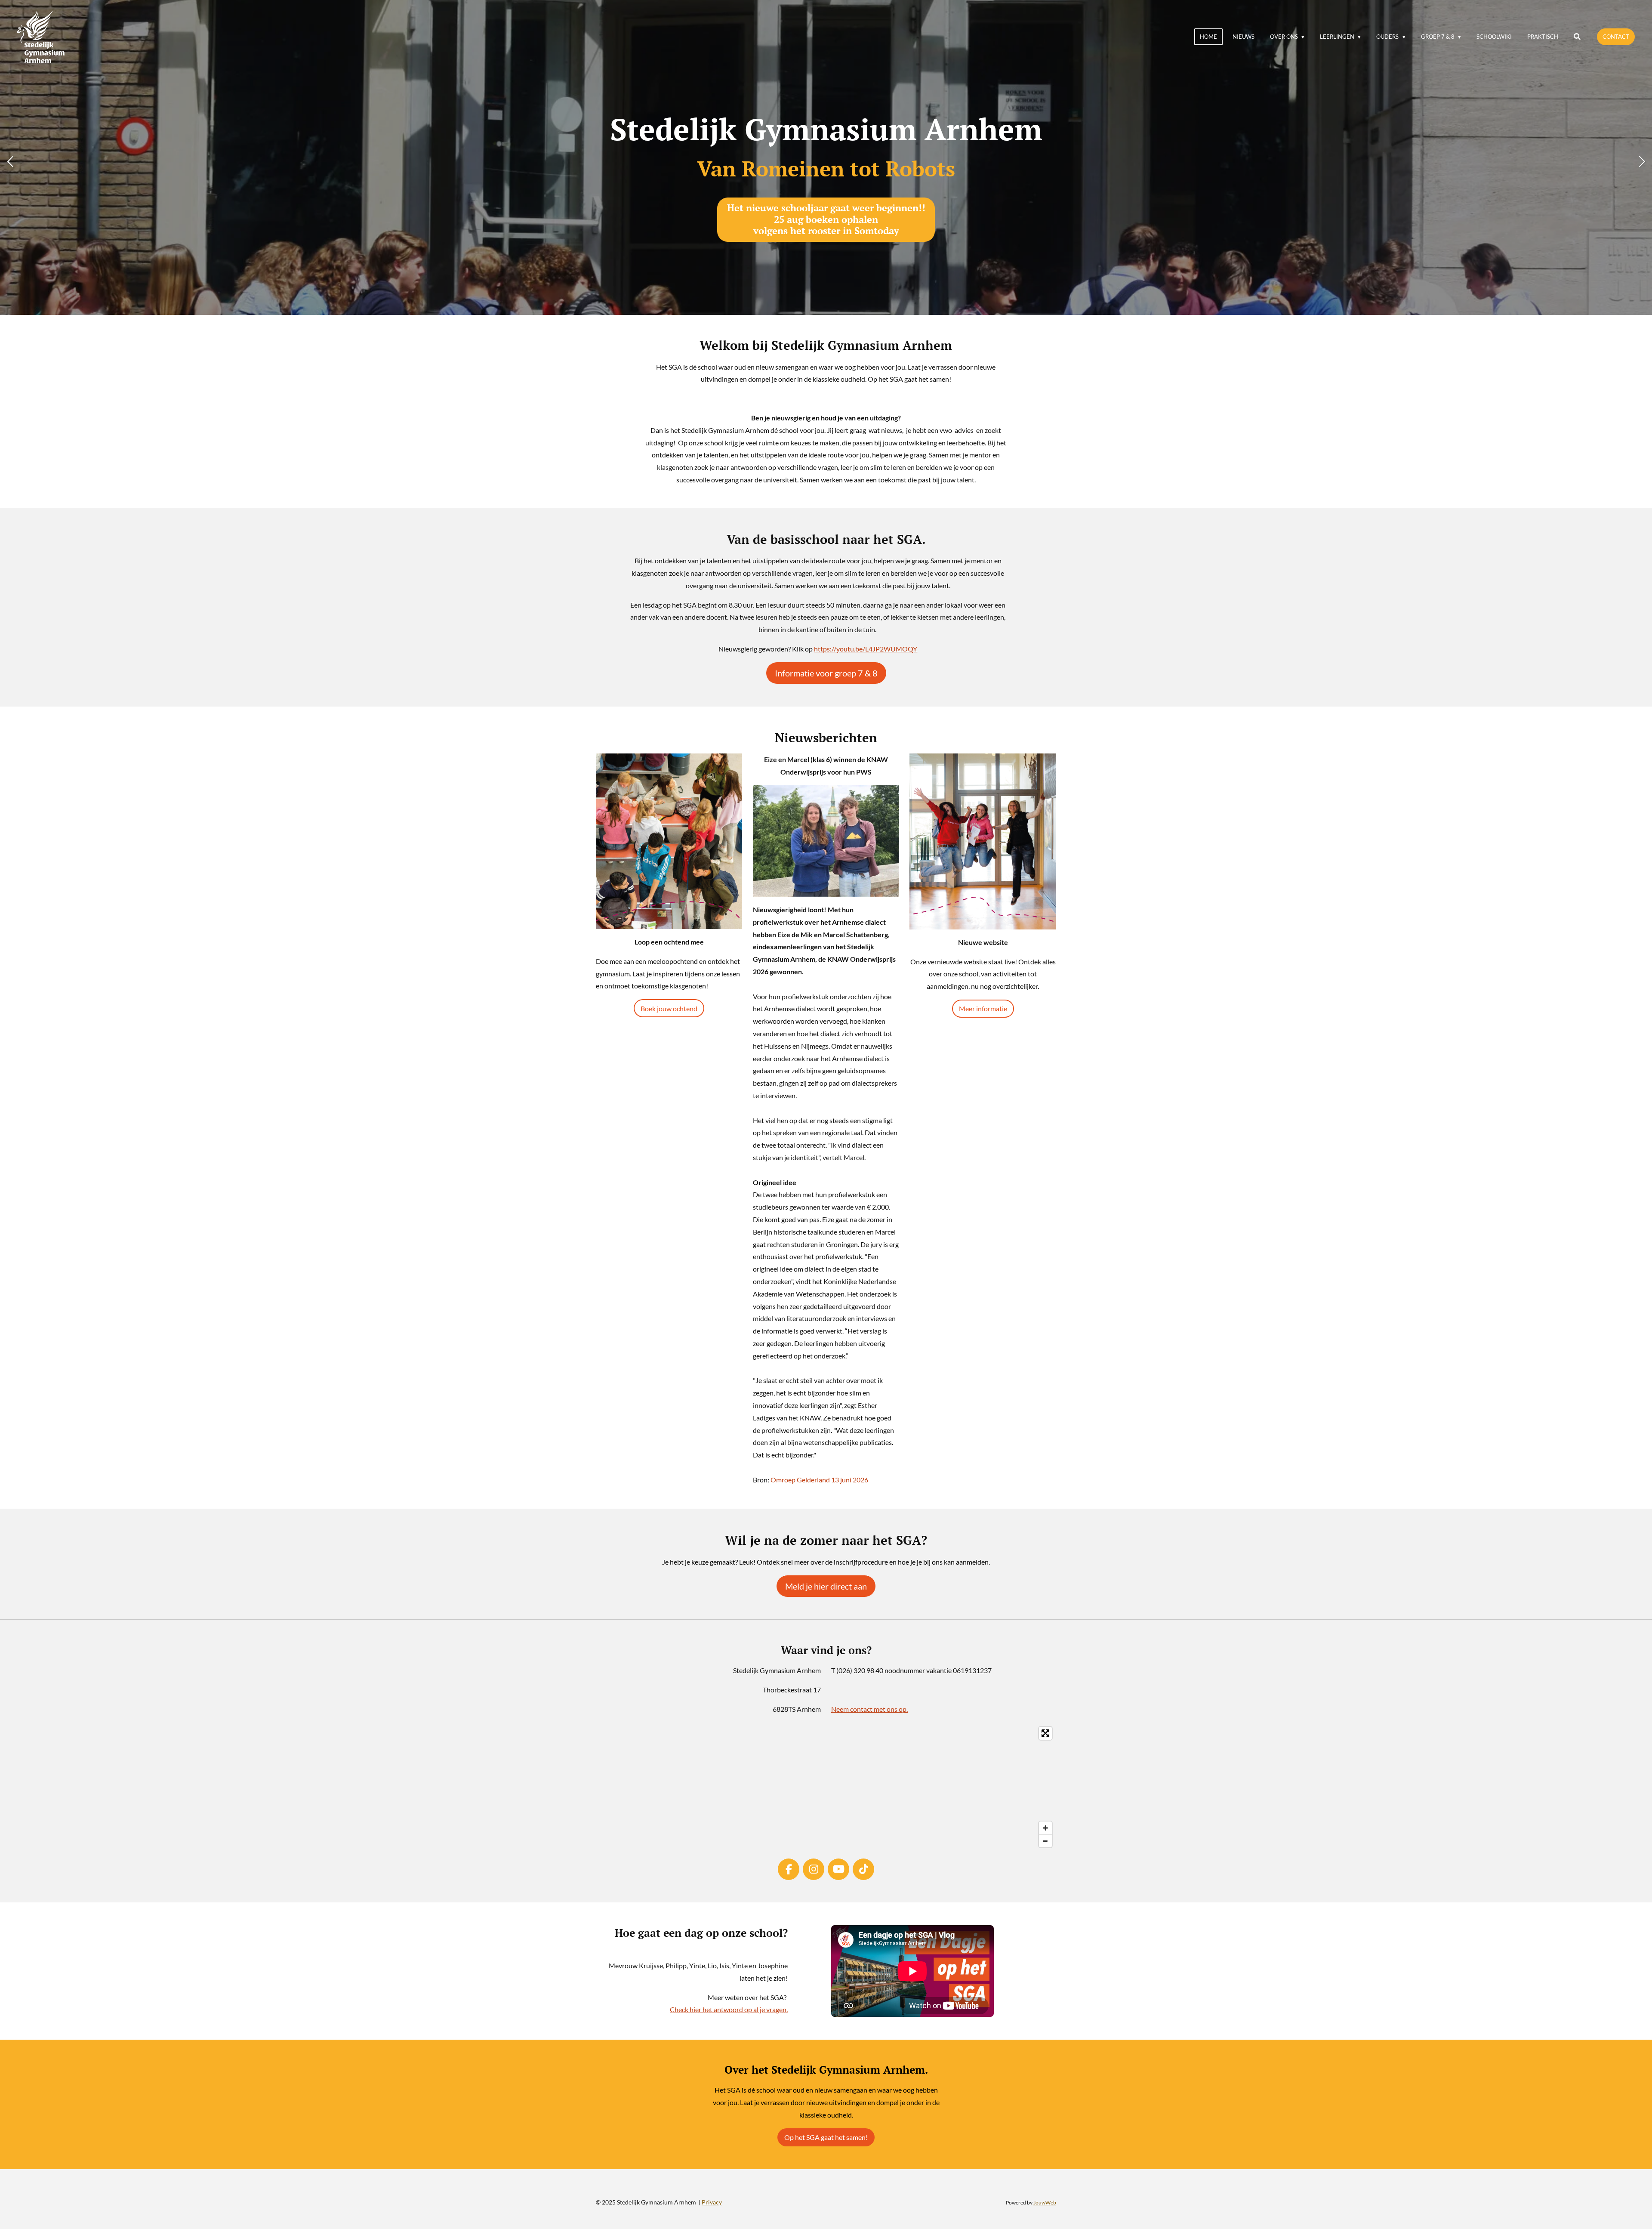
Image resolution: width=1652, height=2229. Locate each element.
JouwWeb (1045, 2202)
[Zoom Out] (1045, 1841)
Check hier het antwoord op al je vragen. (729, 2009)
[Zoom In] (1045, 1828)
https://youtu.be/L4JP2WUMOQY (866, 649)
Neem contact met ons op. (869, 1709)
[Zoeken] (1578, 37)
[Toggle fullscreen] (1045, 1733)
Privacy (712, 2202)
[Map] (826, 1787)
